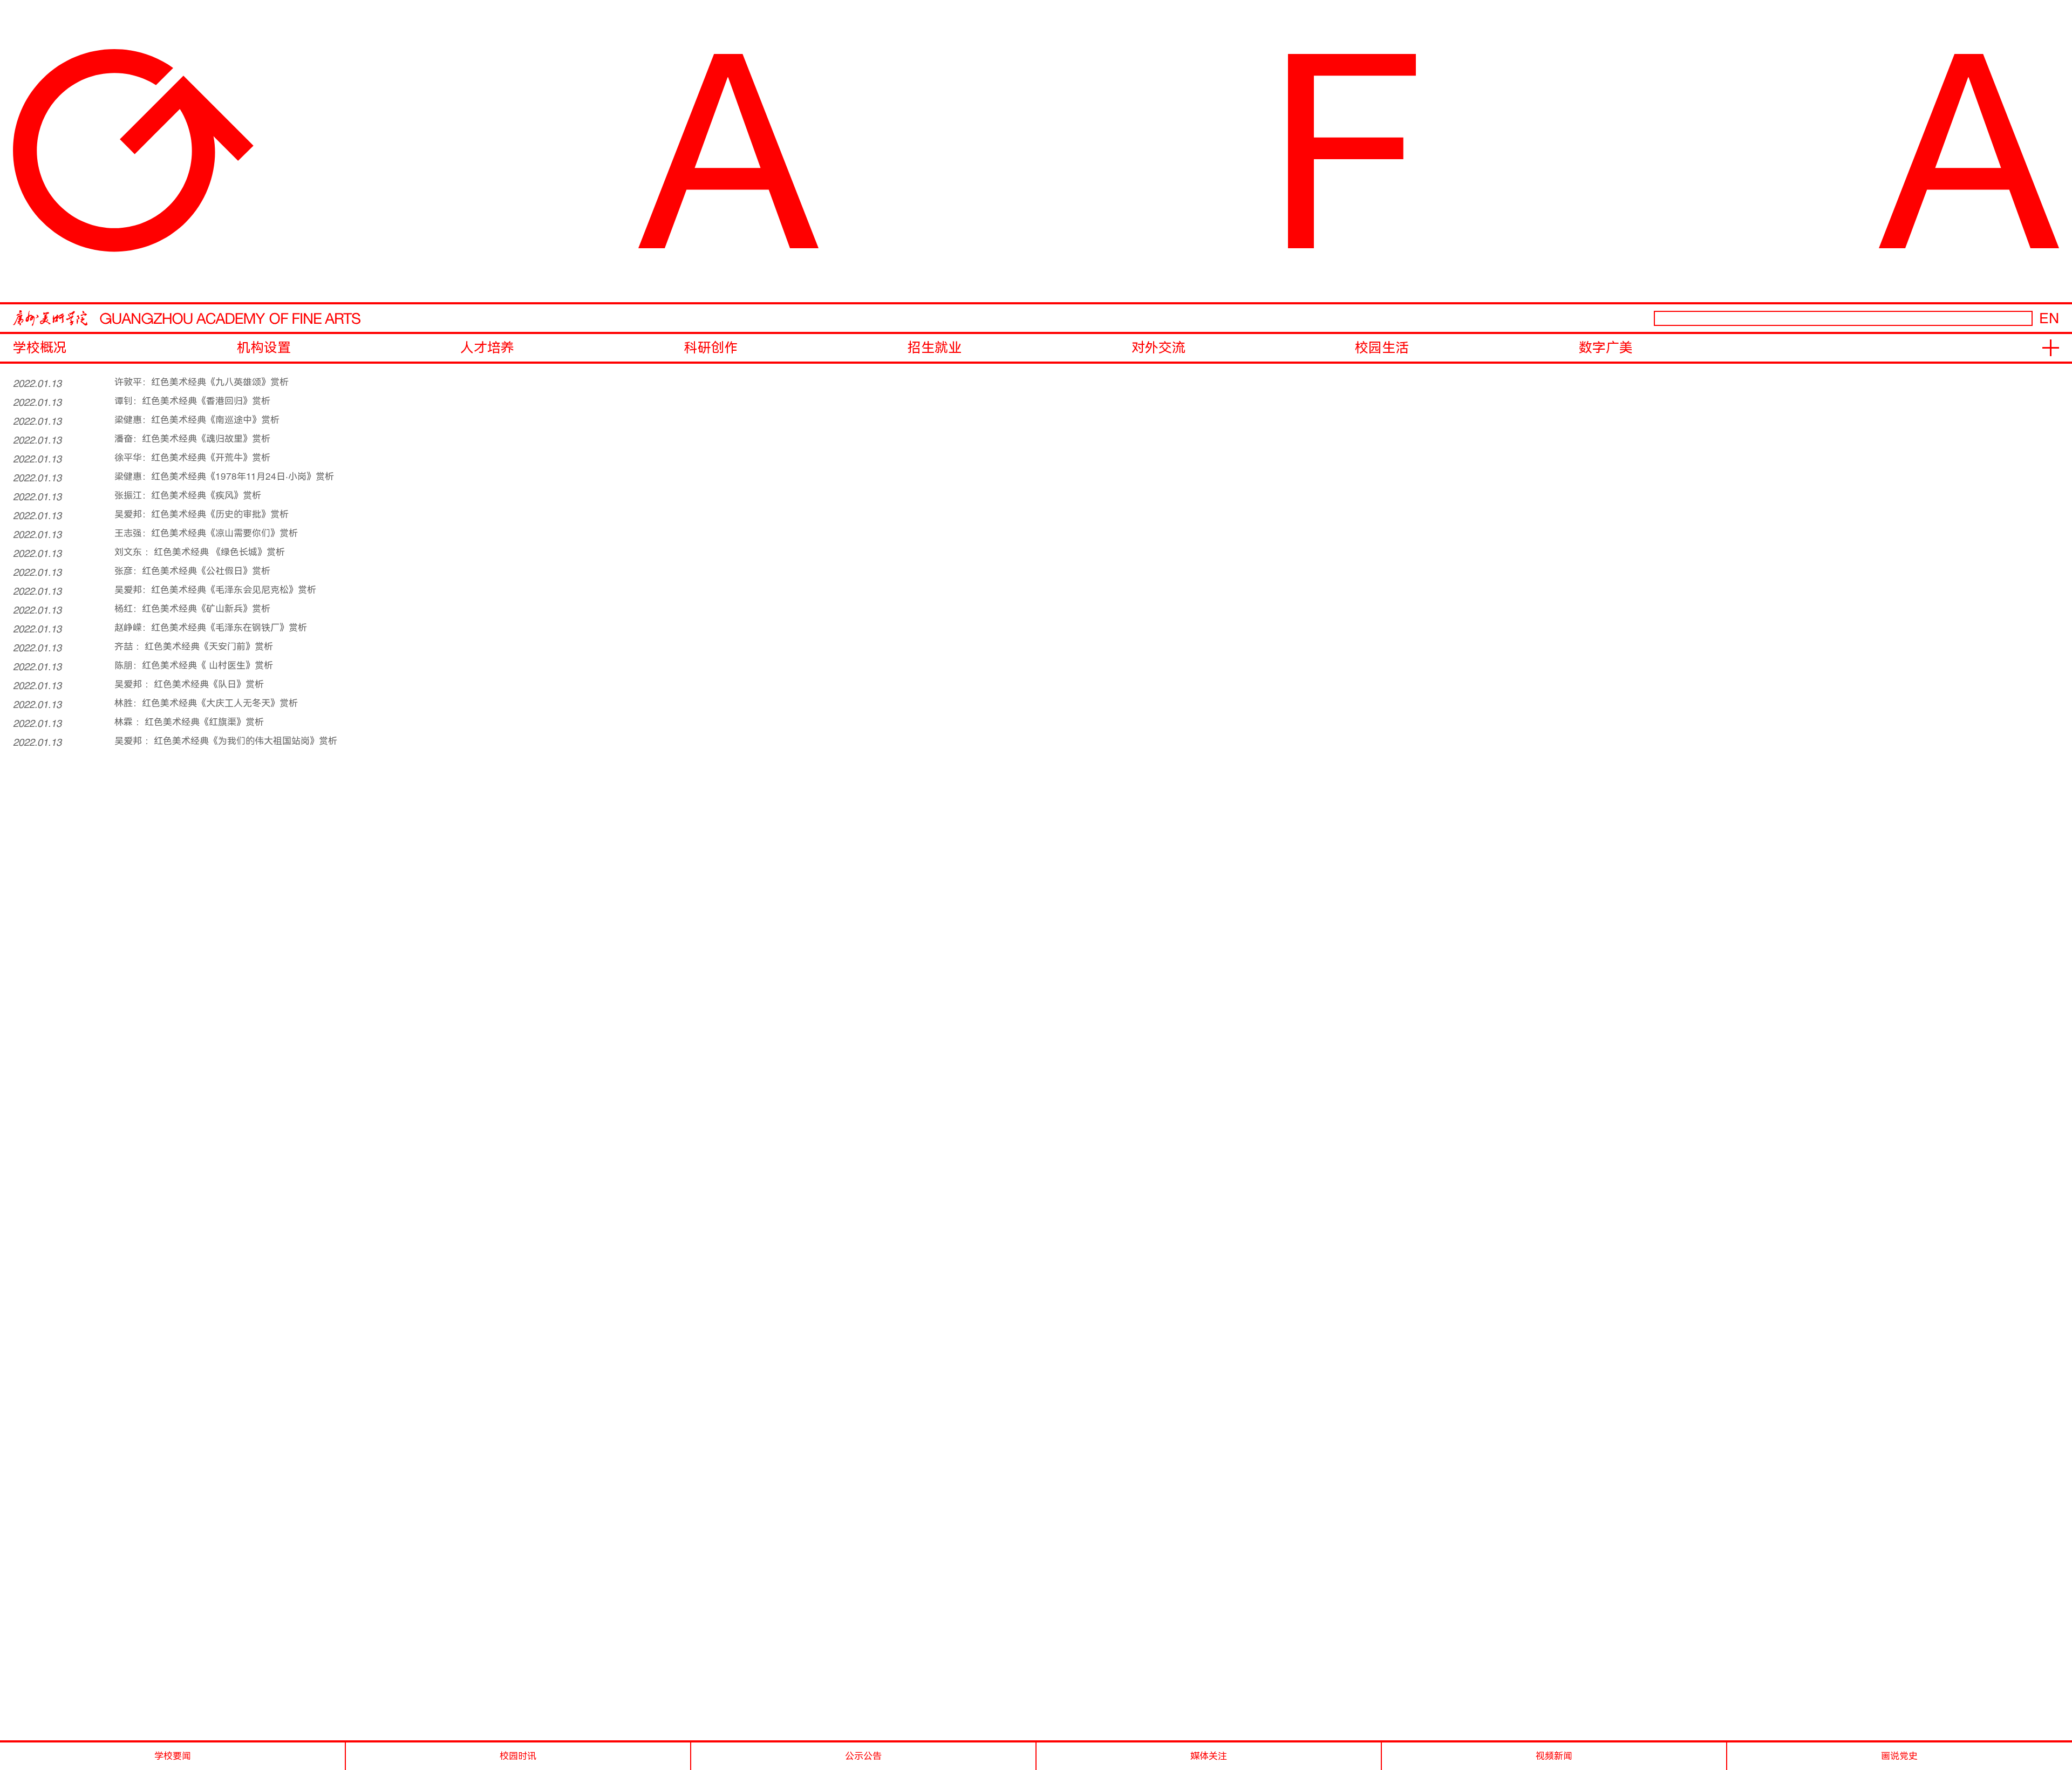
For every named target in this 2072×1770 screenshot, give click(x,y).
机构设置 (264, 348)
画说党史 (1899, 1756)
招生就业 (935, 348)
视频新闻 (1554, 1756)
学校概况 (40, 348)
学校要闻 (173, 1756)
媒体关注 (1209, 1756)
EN (2049, 318)
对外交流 (1158, 348)
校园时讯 (518, 1756)
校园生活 (1382, 348)
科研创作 (711, 348)
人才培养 (487, 348)
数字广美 (1606, 348)
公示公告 (863, 1756)
